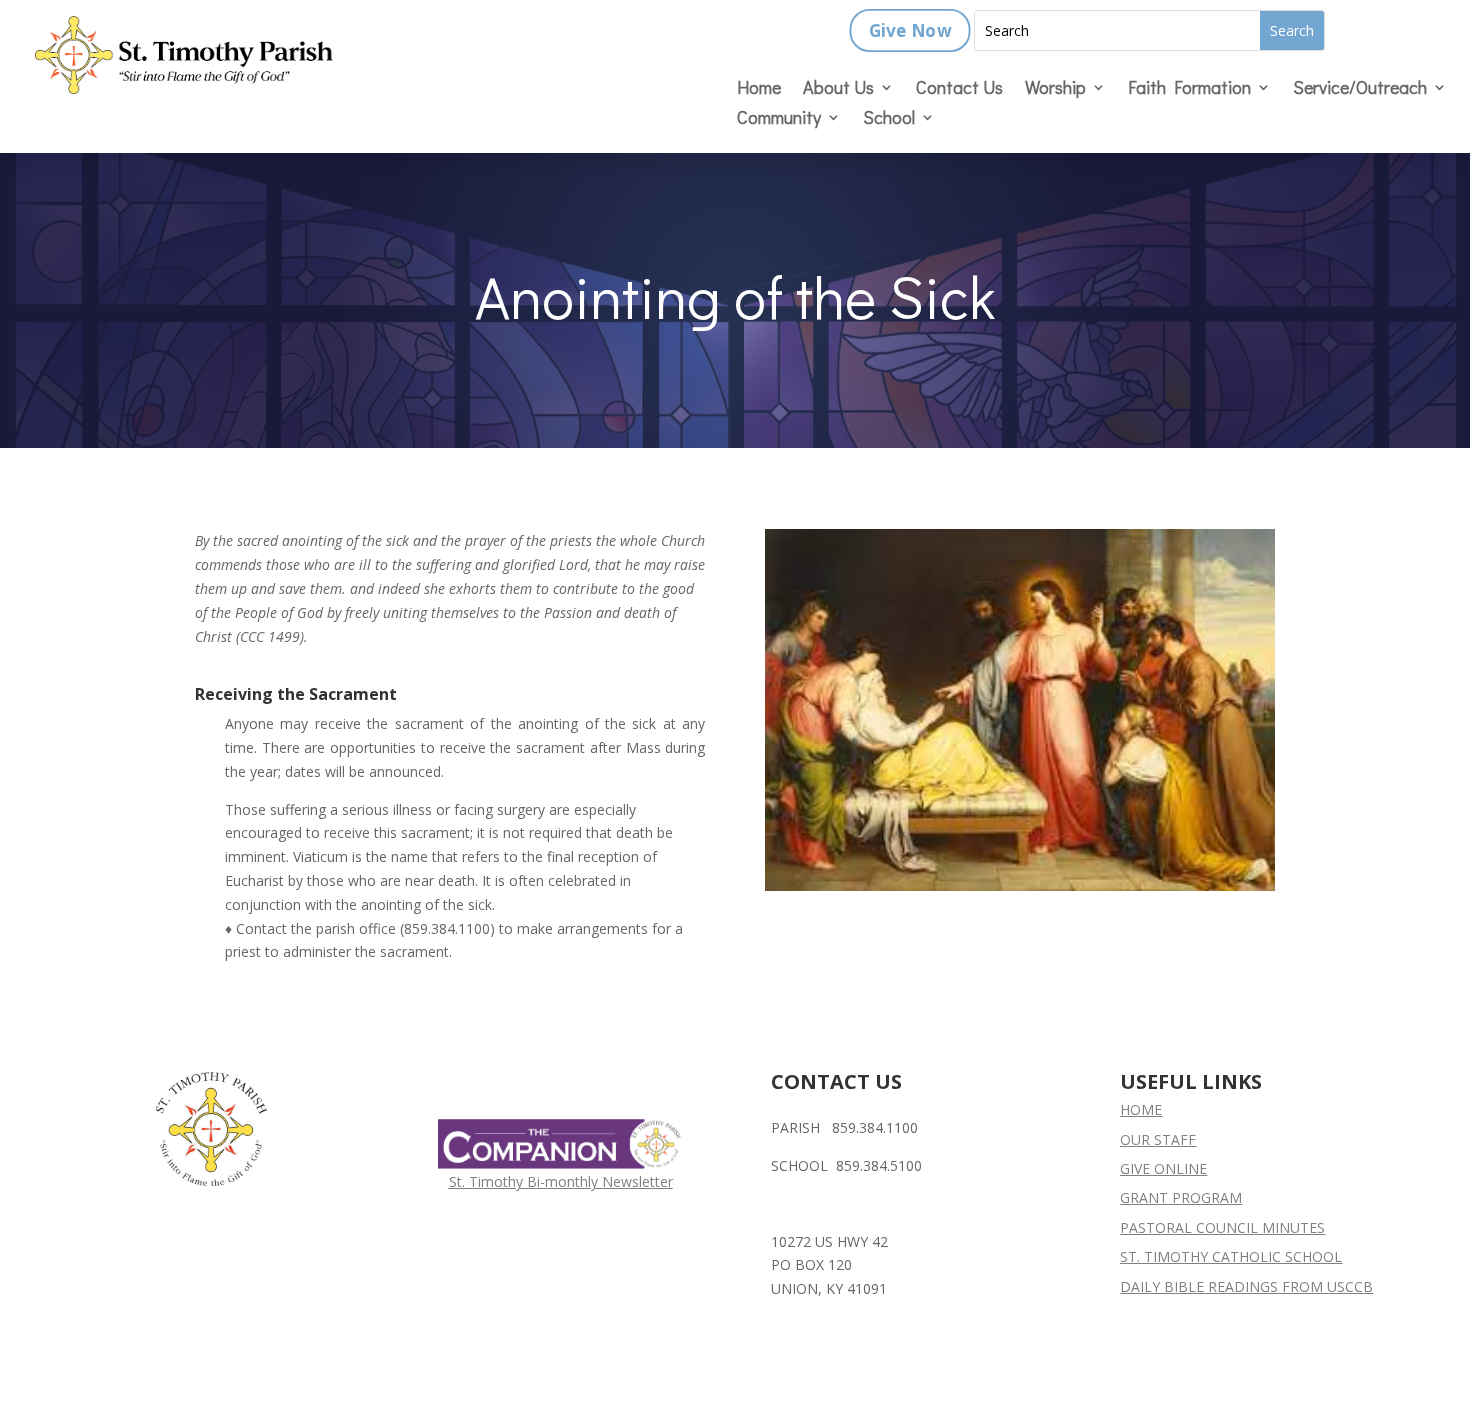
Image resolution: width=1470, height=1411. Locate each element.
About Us (838, 89)
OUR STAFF (1158, 1139)
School (889, 119)
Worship (1055, 89)
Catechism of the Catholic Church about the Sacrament (373, 659)
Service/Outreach (1360, 89)
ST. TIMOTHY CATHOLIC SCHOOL (1231, 1256)
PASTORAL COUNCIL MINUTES (1222, 1227)
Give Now (909, 30)
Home (759, 89)
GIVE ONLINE (1163, 1168)
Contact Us (959, 89)
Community (779, 119)
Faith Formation (1189, 89)
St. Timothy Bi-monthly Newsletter (561, 1181)
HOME (1141, 1109)
